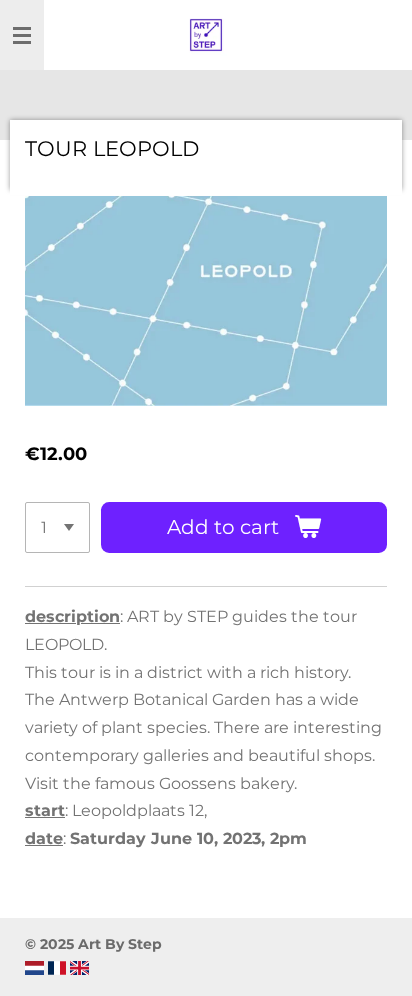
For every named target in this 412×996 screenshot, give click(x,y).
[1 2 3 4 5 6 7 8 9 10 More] (57, 527)
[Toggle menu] (22, 35)
